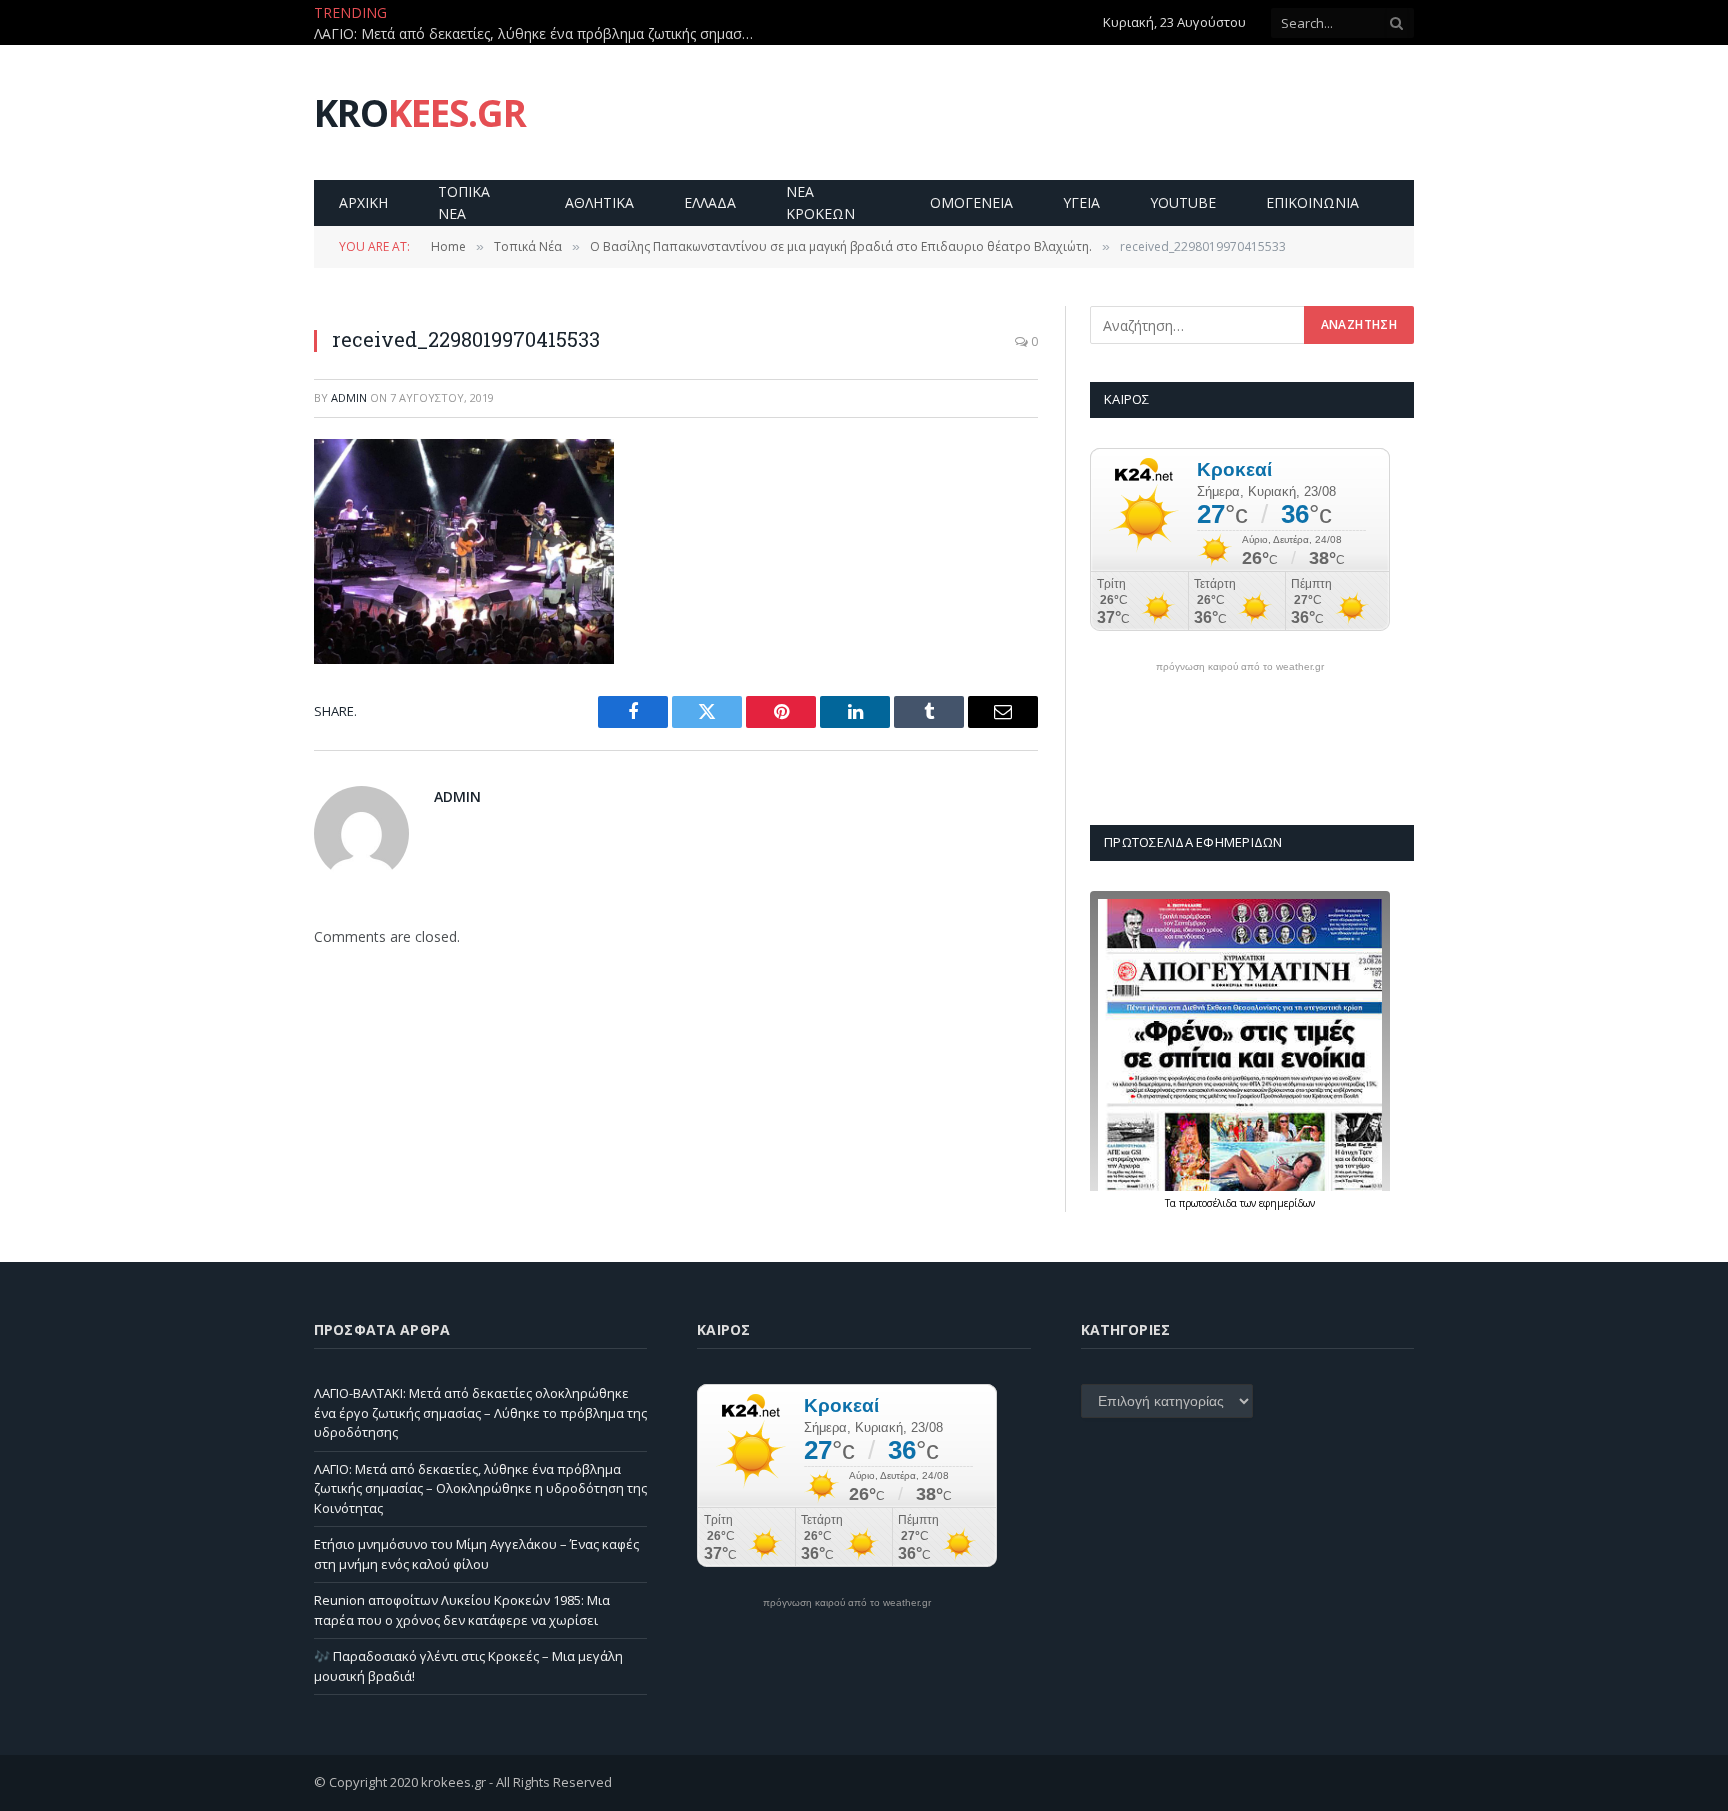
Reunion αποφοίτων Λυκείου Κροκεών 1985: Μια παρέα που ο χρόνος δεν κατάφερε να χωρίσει (462, 1610)
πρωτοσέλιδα (1209, 1203)
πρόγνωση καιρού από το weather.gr (1240, 667)
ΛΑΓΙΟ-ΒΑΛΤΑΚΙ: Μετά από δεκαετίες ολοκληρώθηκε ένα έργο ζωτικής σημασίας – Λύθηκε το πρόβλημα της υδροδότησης (480, 1412)
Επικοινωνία (1312, 202)
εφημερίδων (1287, 1203)
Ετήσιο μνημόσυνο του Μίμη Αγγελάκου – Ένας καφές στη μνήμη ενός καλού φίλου (476, 1554)
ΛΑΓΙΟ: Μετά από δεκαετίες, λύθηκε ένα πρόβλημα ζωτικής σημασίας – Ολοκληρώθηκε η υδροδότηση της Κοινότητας (539, 34)
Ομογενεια (971, 202)
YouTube (1183, 202)
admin (349, 397)
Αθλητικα (599, 202)
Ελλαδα (710, 202)
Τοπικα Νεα (464, 202)
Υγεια (1081, 202)
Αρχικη (363, 202)
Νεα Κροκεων (820, 202)
